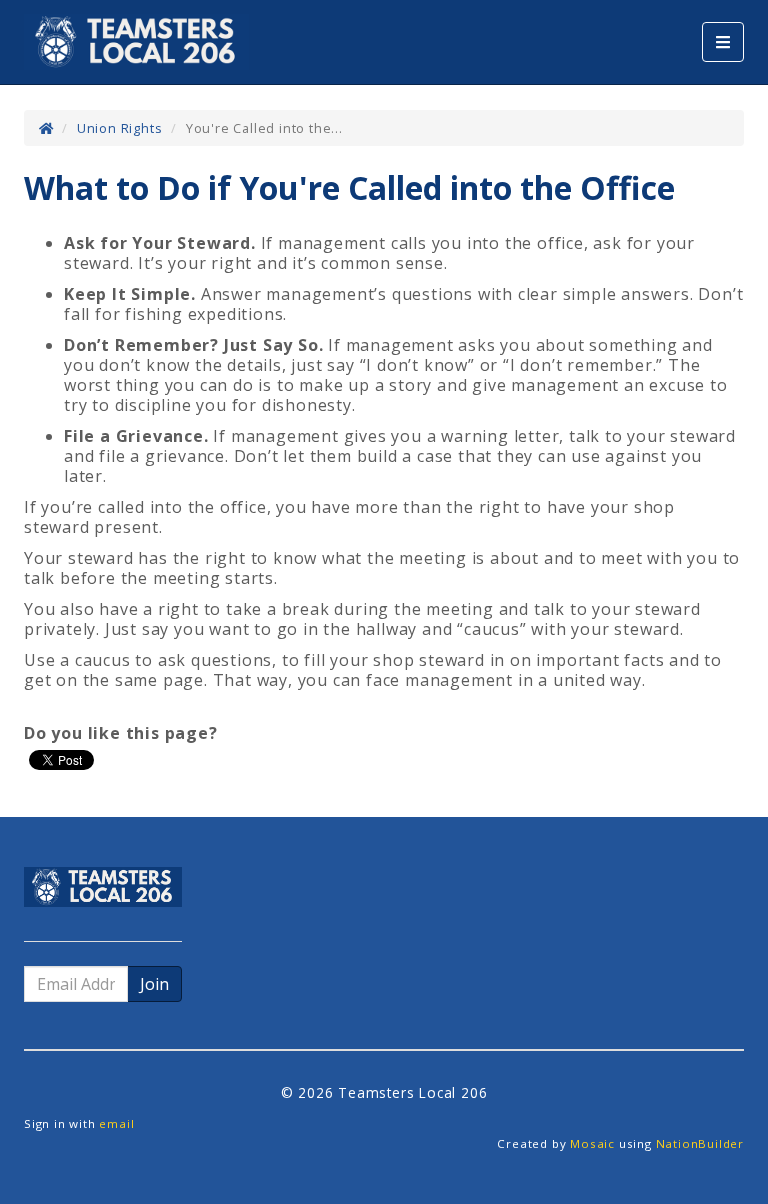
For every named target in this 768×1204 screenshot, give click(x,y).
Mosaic (592, 1143)
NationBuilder (700, 1143)
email (116, 1123)
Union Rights (120, 128)
